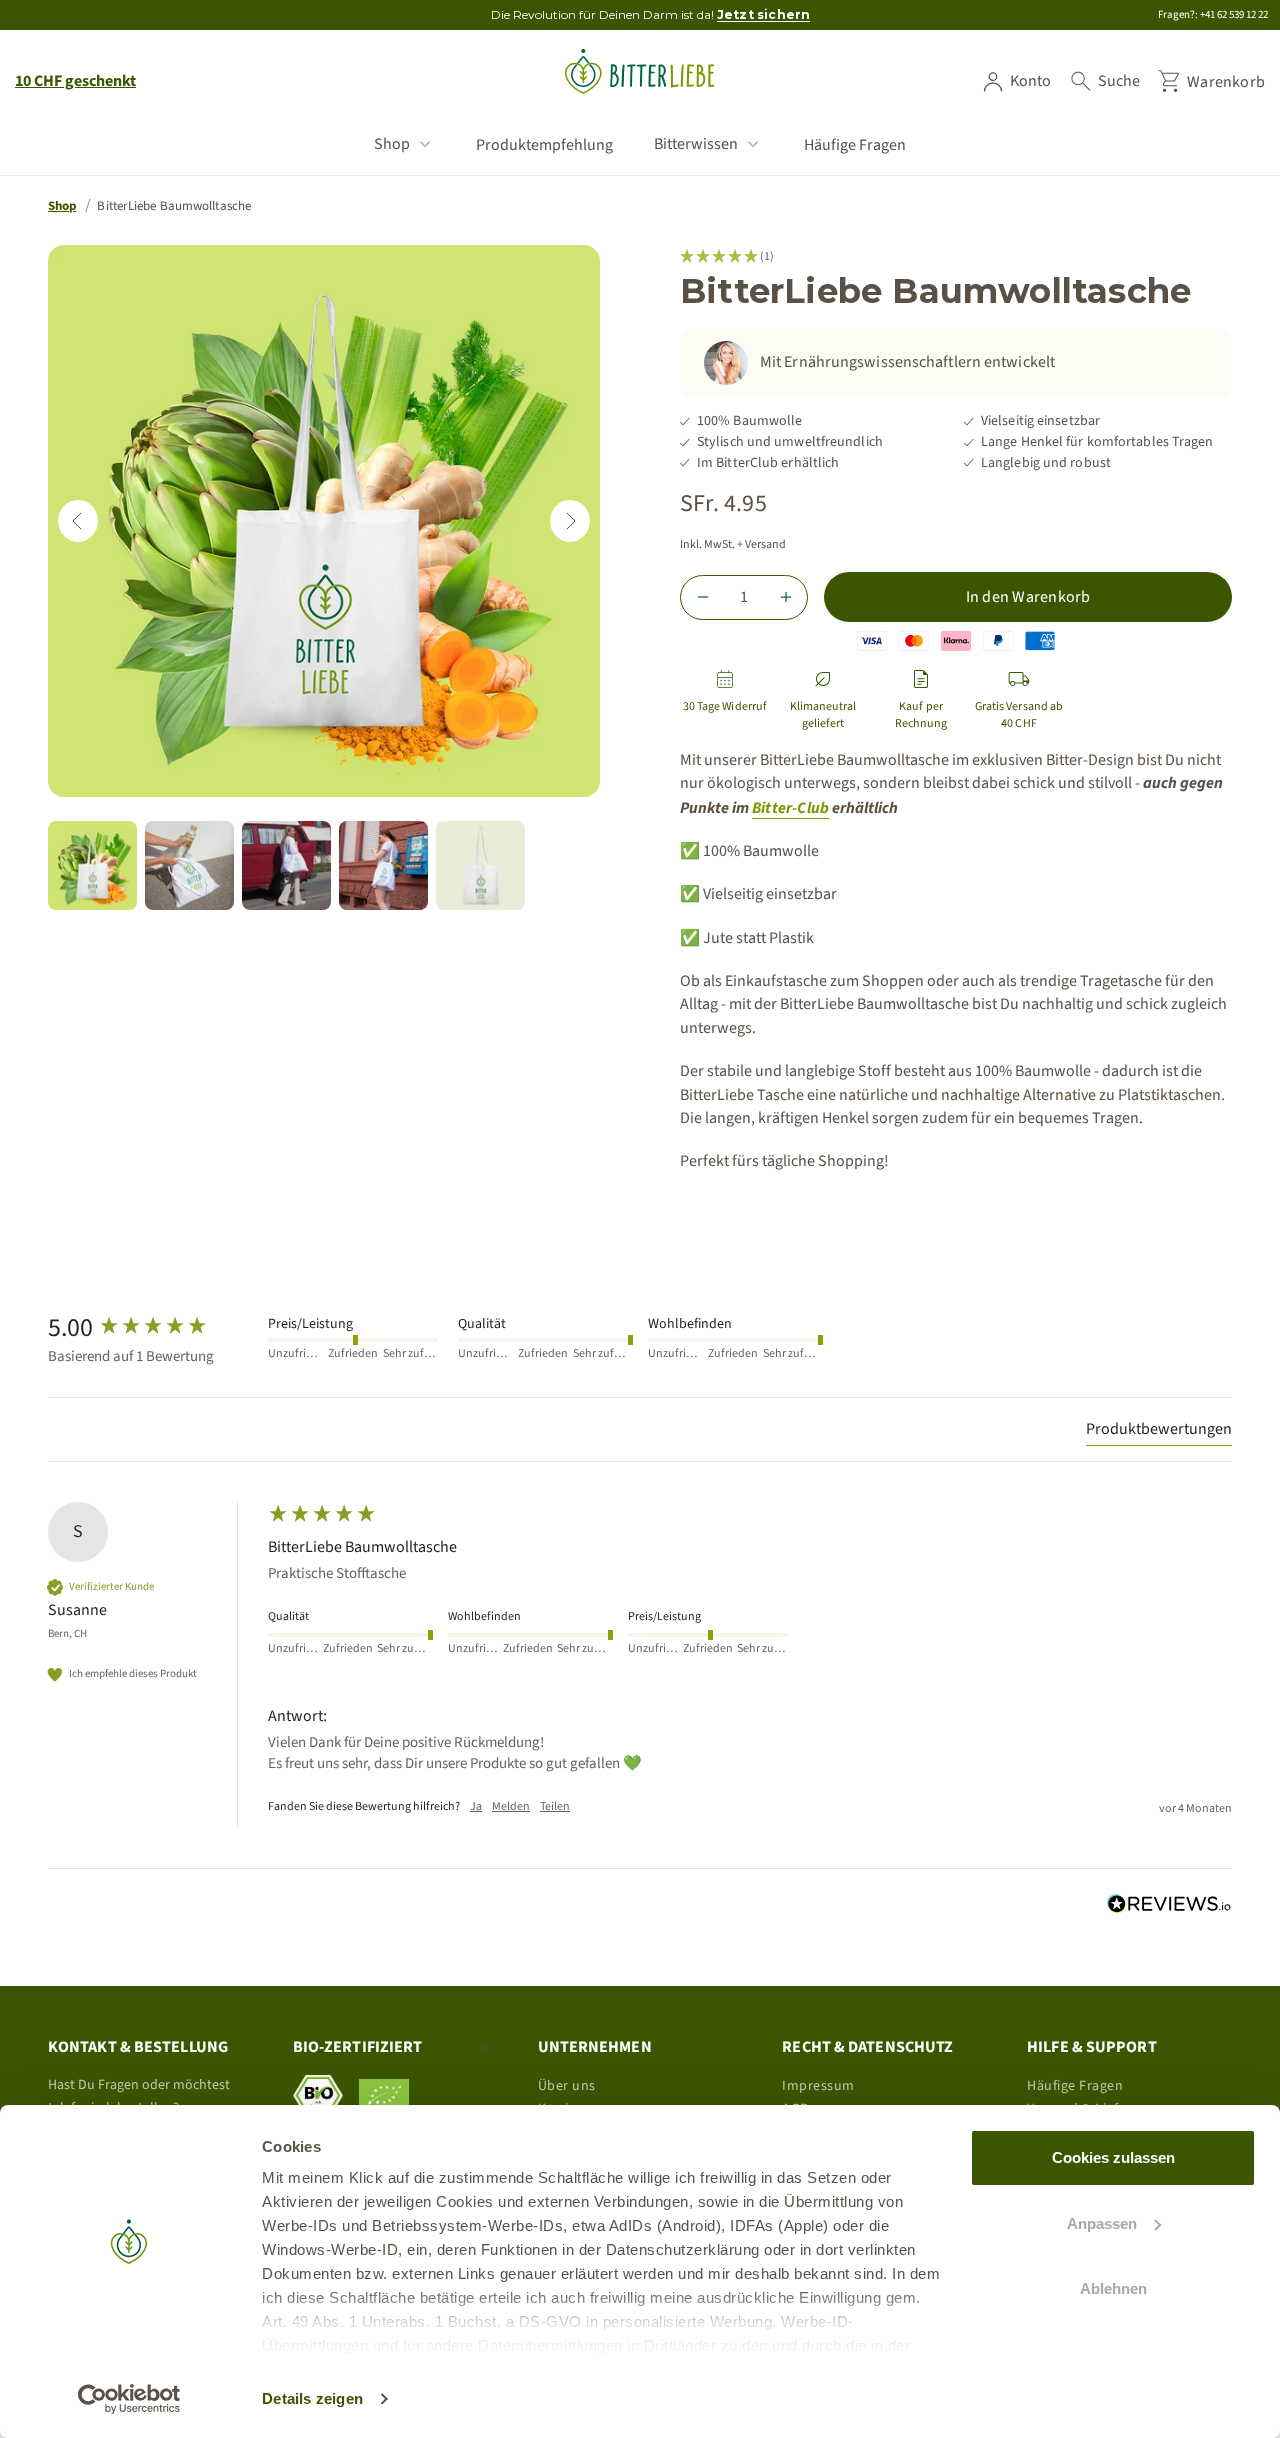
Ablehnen (1113, 2288)
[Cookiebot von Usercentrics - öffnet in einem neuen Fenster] (129, 2399)
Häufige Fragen (855, 145)
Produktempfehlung (544, 145)
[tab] (1159, 1432)
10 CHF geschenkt (75, 81)
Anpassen (1102, 2223)
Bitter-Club (790, 808)
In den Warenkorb (1028, 597)
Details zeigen (312, 2398)
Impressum (818, 2086)
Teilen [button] (555, 1807)
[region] (324, 521)
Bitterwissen (696, 144)
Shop (392, 144)
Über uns (567, 2086)
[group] (153, 1328)
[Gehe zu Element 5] (480, 865)
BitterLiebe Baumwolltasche (174, 206)
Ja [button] (476, 1807)
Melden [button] (511, 1807)
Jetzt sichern (764, 14)
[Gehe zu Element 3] (286, 865)
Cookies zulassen (1113, 2157)
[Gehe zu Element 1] (92, 865)
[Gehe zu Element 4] (383, 865)
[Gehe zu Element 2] (189, 865)
